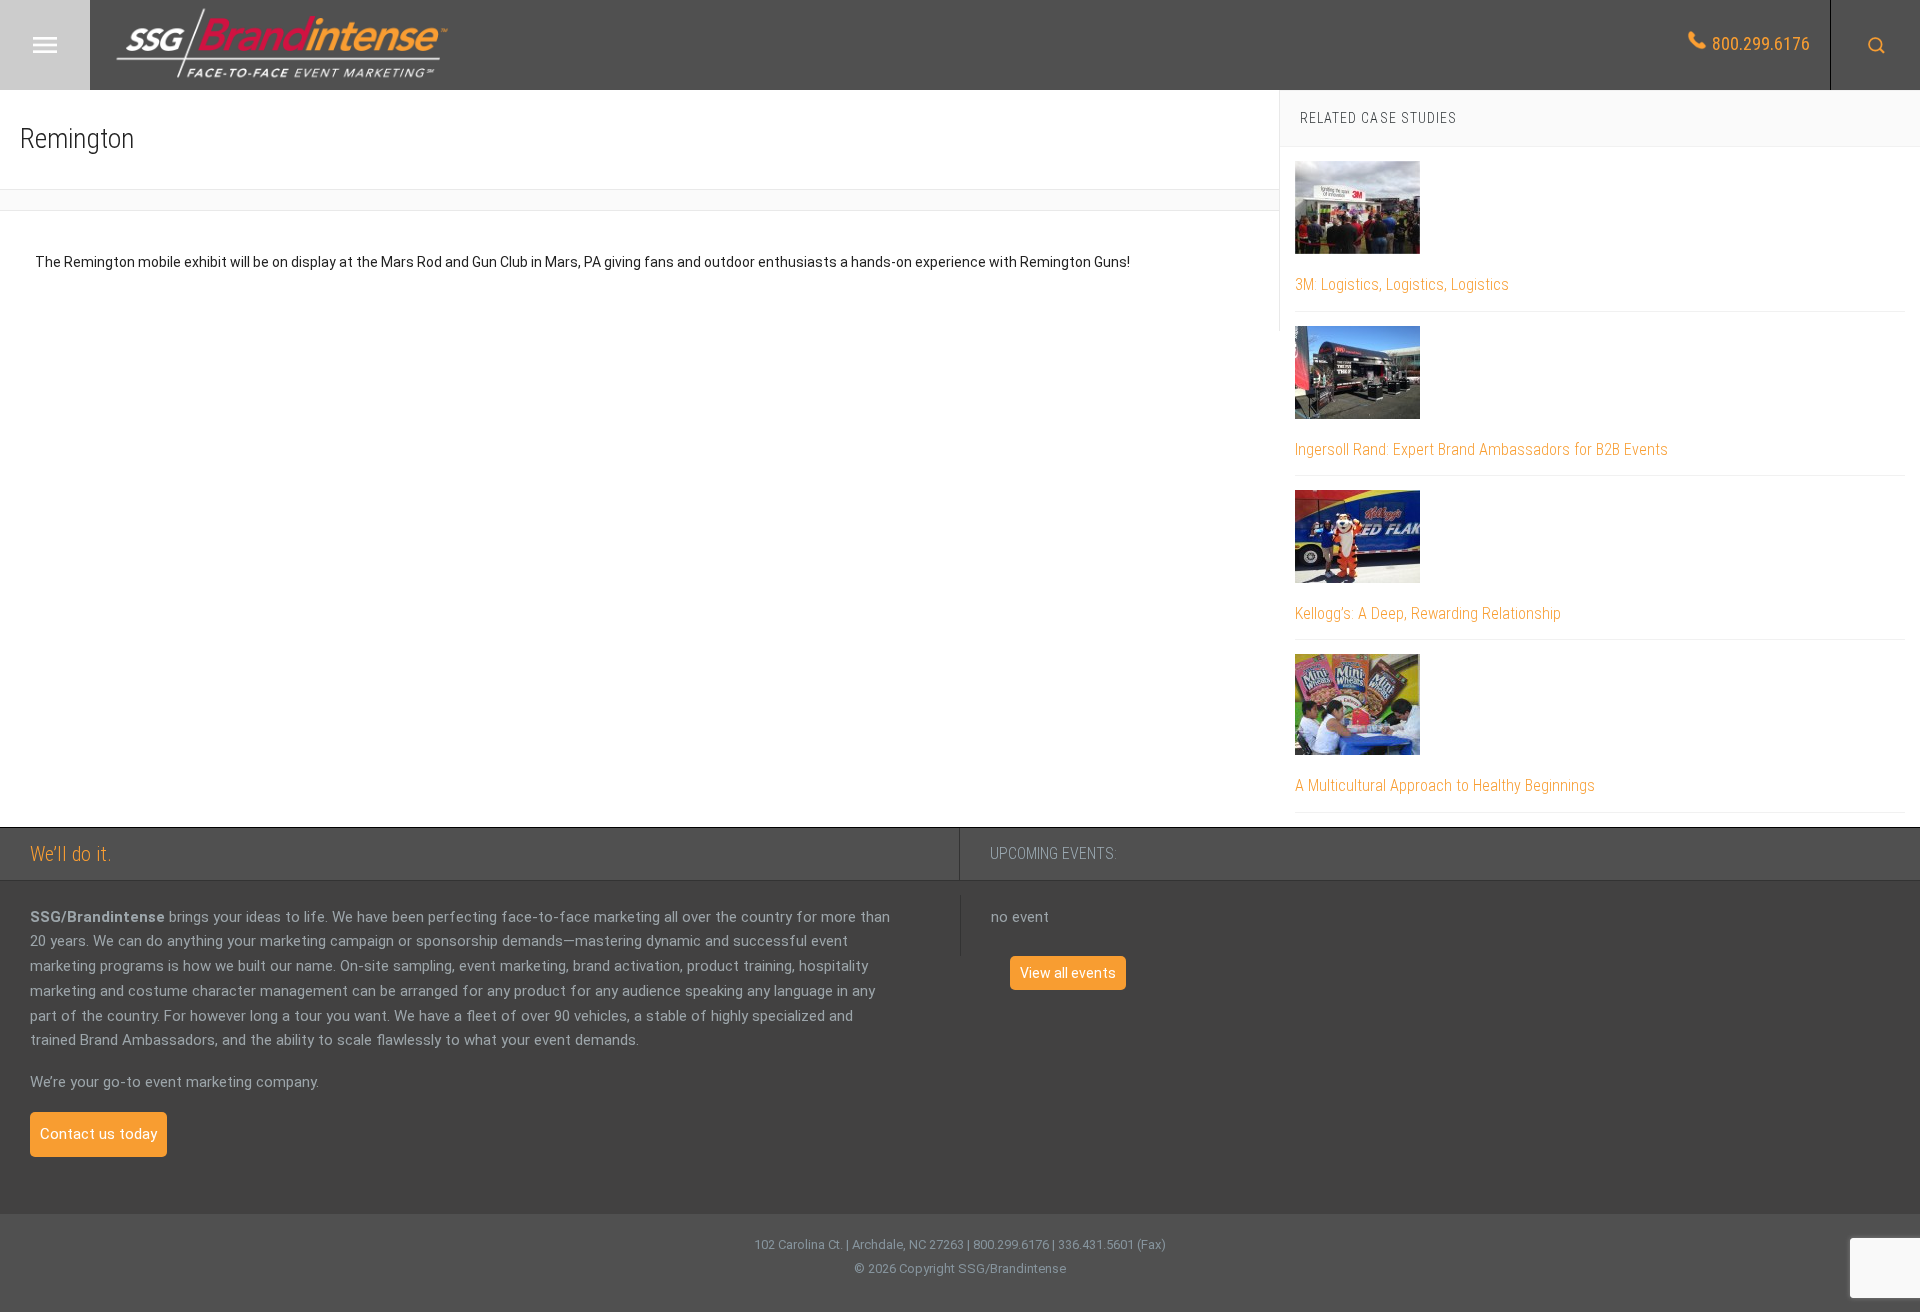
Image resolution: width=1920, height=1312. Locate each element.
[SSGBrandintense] (281, 80)
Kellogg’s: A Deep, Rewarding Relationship (1428, 613)
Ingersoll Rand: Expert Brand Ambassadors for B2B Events (1481, 449)
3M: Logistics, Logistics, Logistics (1402, 284)
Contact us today (98, 1134)
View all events (1068, 973)
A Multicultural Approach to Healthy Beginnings (1445, 785)
